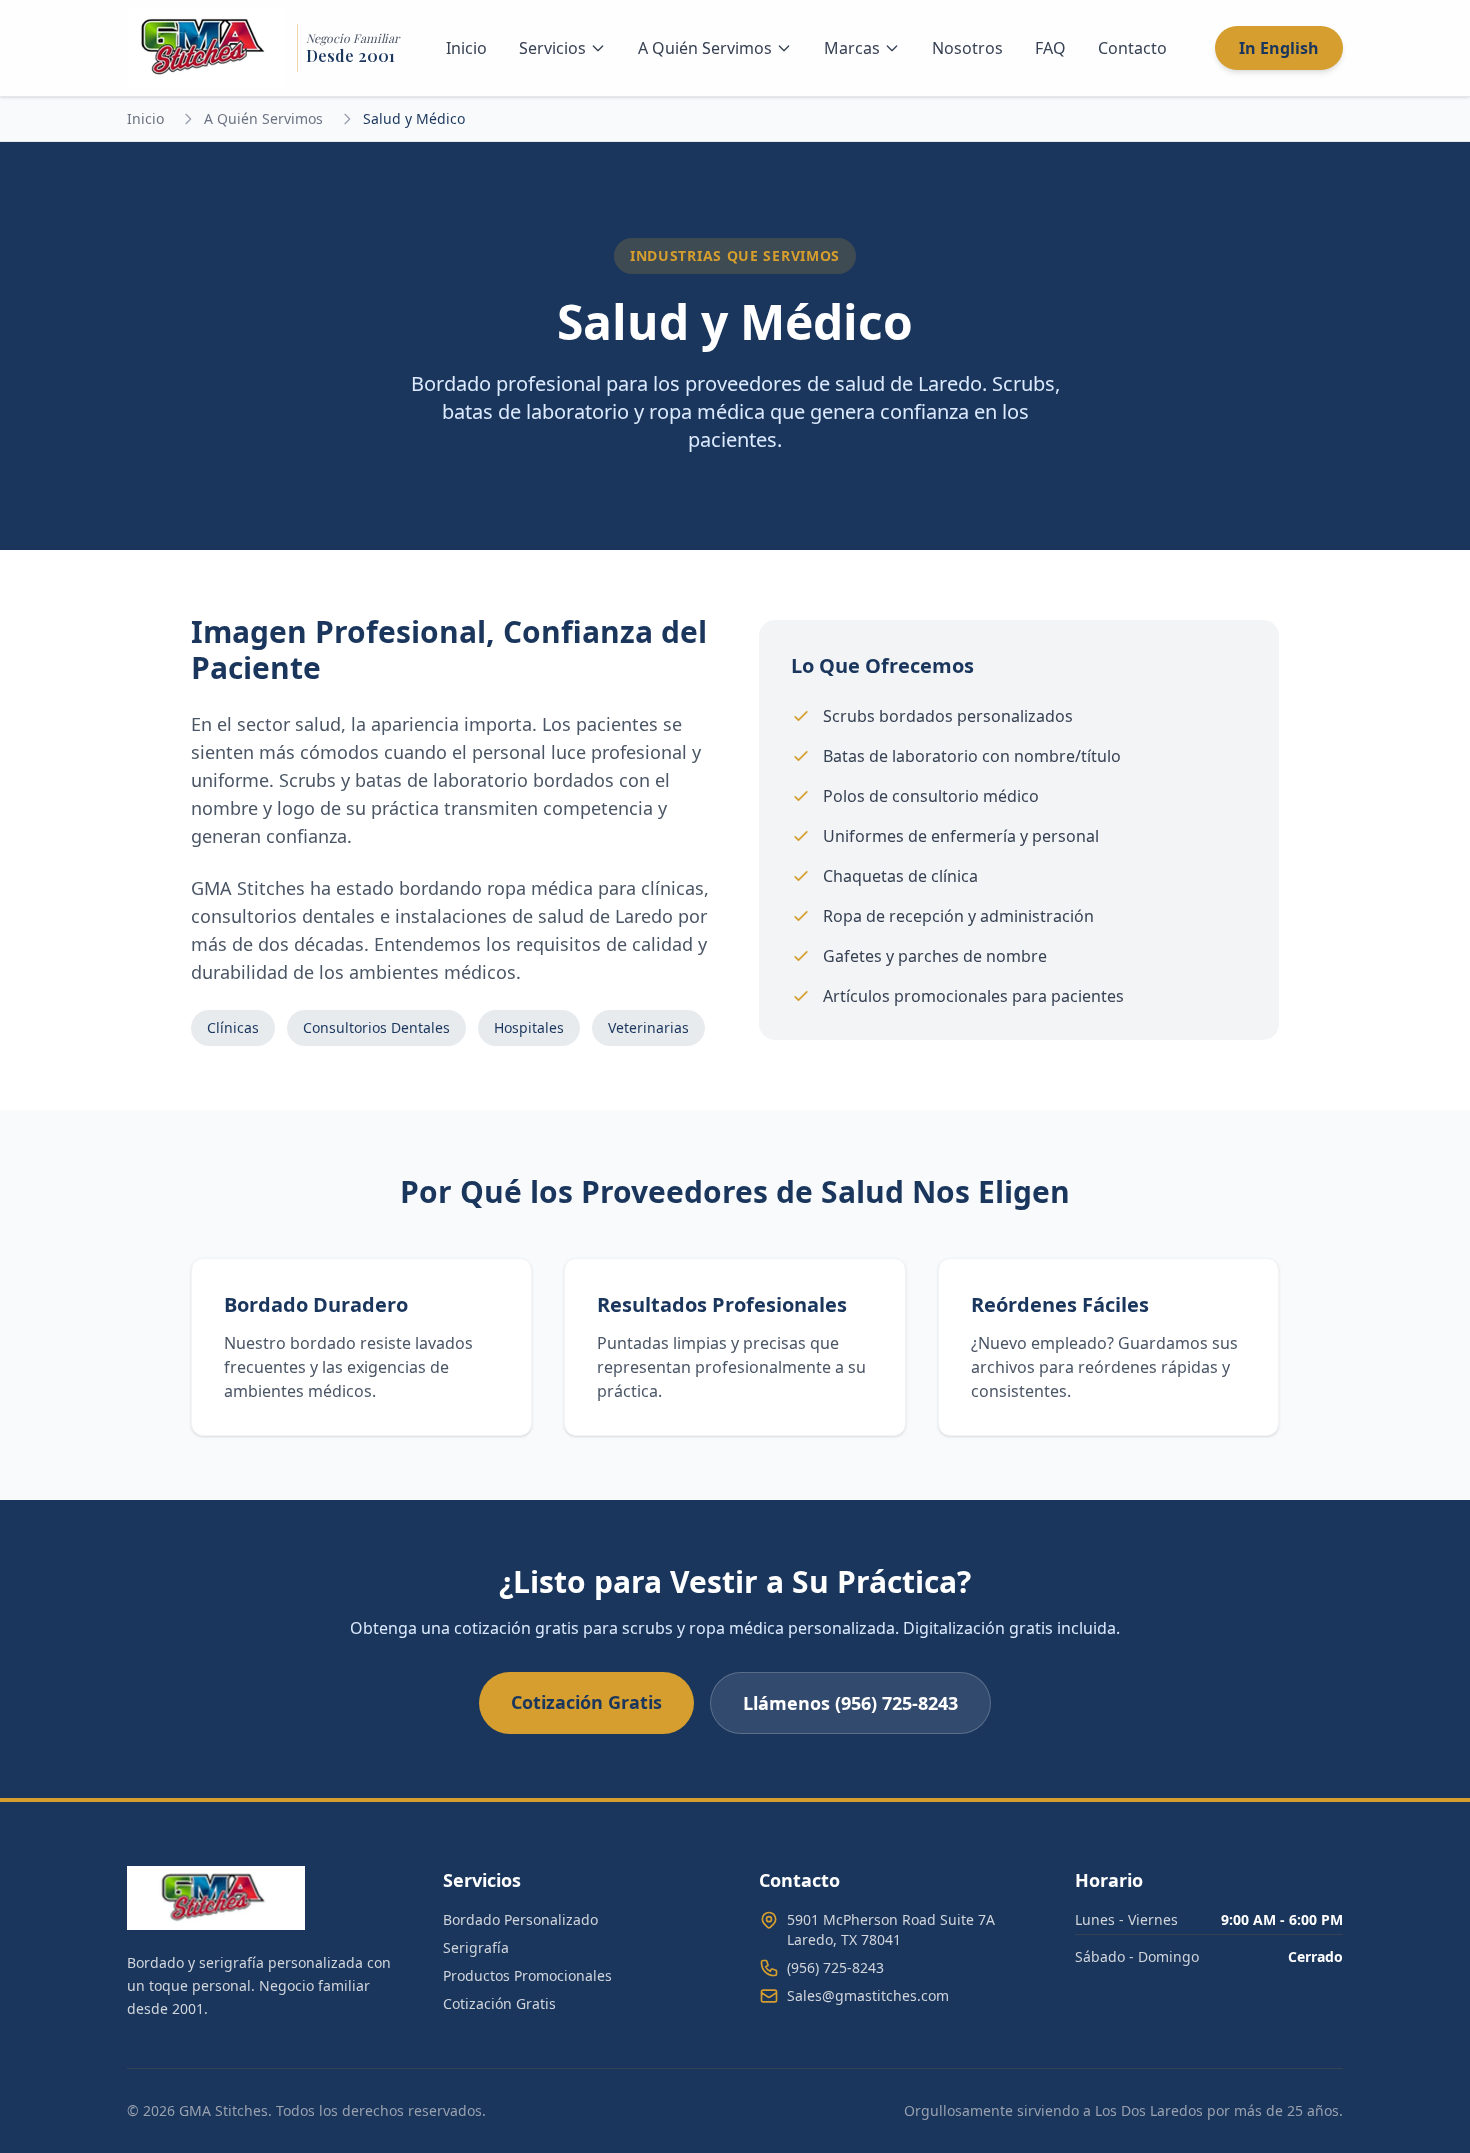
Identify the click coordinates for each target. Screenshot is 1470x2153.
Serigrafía (476, 1947)
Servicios (552, 48)
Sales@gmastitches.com (868, 1995)
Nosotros (967, 48)
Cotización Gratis (586, 1702)
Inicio (466, 48)
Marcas (852, 48)
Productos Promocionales (527, 1975)
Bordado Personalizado (520, 1919)
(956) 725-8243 (835, 1967)
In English (1279, 48)
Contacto (1132, 48)
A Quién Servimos (705, 48)
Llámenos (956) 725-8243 (850, 1703)
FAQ (1050, 48)
